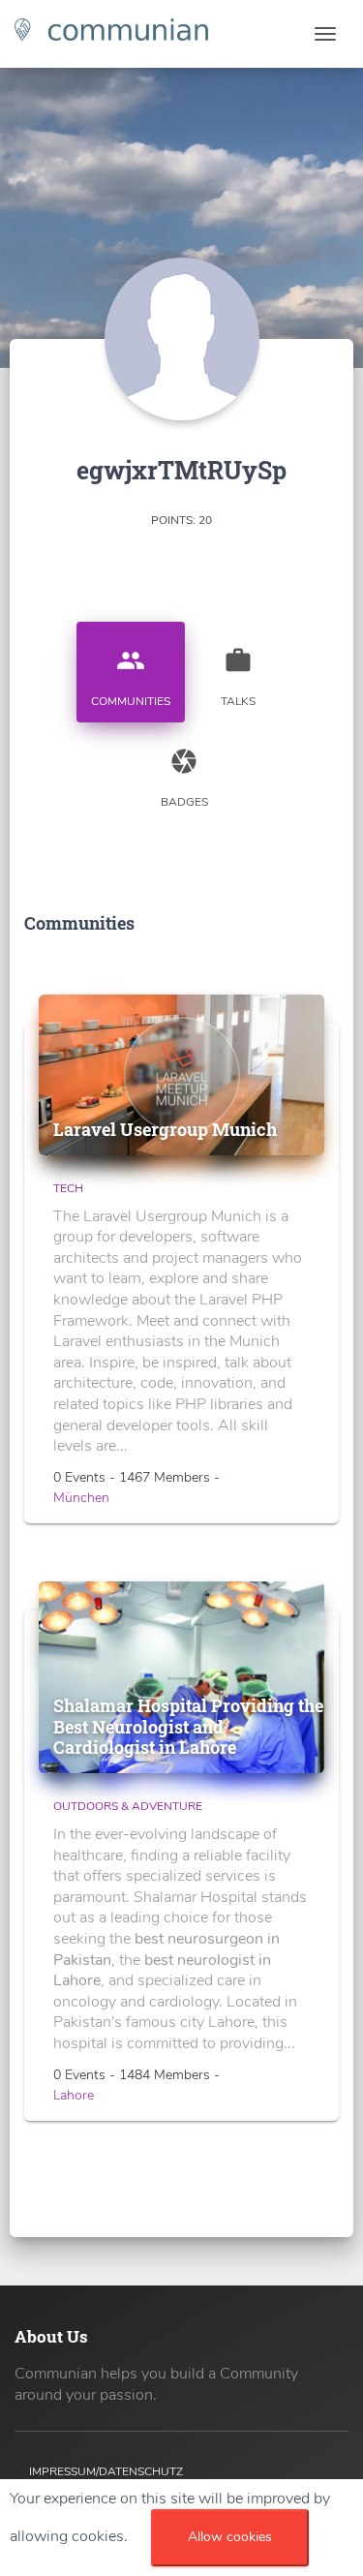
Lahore (74, 2095)
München (81, 1498)
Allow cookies (230, 2537)
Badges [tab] (184, 778)
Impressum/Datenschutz (106, 2471)
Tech (68, 1188)
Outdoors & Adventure (128, 1806)
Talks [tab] (238, 677)
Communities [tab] (131, 677)
